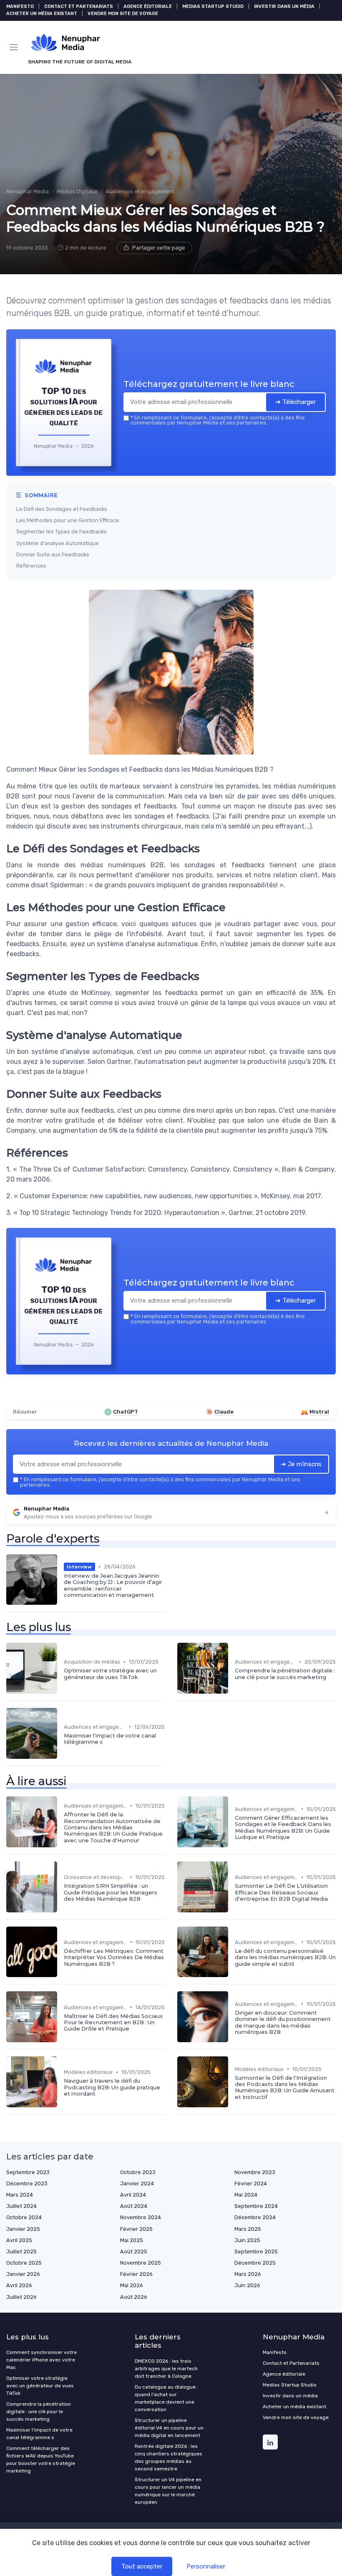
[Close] (259, 1248)
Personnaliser (206, 2566)
